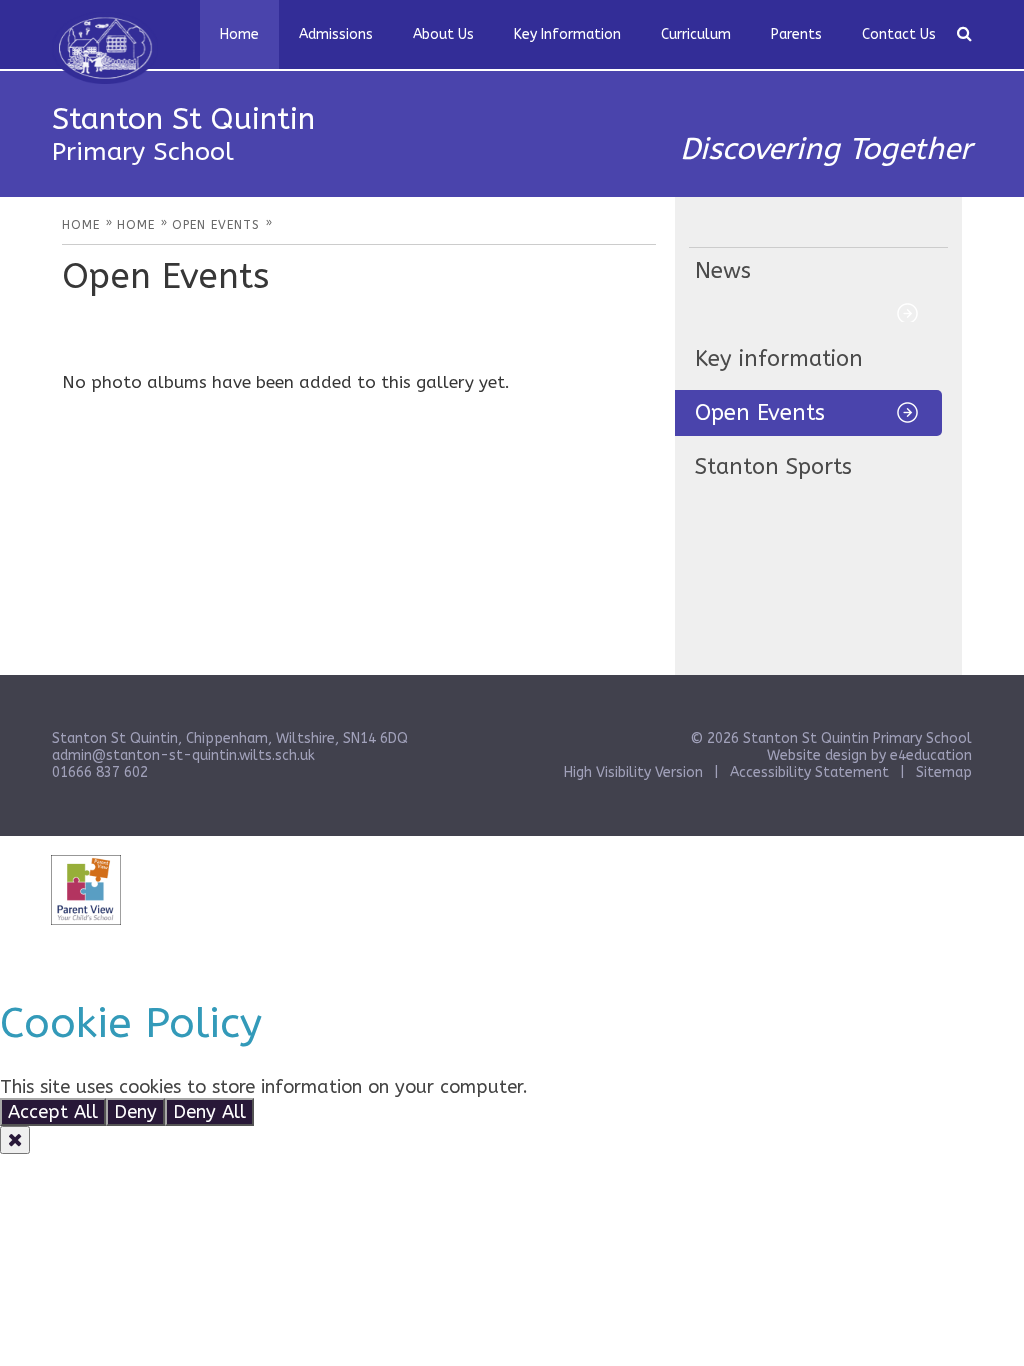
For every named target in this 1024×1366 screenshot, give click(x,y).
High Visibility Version (633, 772)
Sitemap (944, 772)
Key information (779, 359)
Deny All (209, 1112)
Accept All (53, 1112)
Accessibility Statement (809, 772)
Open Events (760, 413)
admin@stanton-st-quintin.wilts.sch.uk (183, 755)
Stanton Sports (773, 467)
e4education (931, 755)
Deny (135, 1112)
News (723, 271)
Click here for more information (668, 1087)
